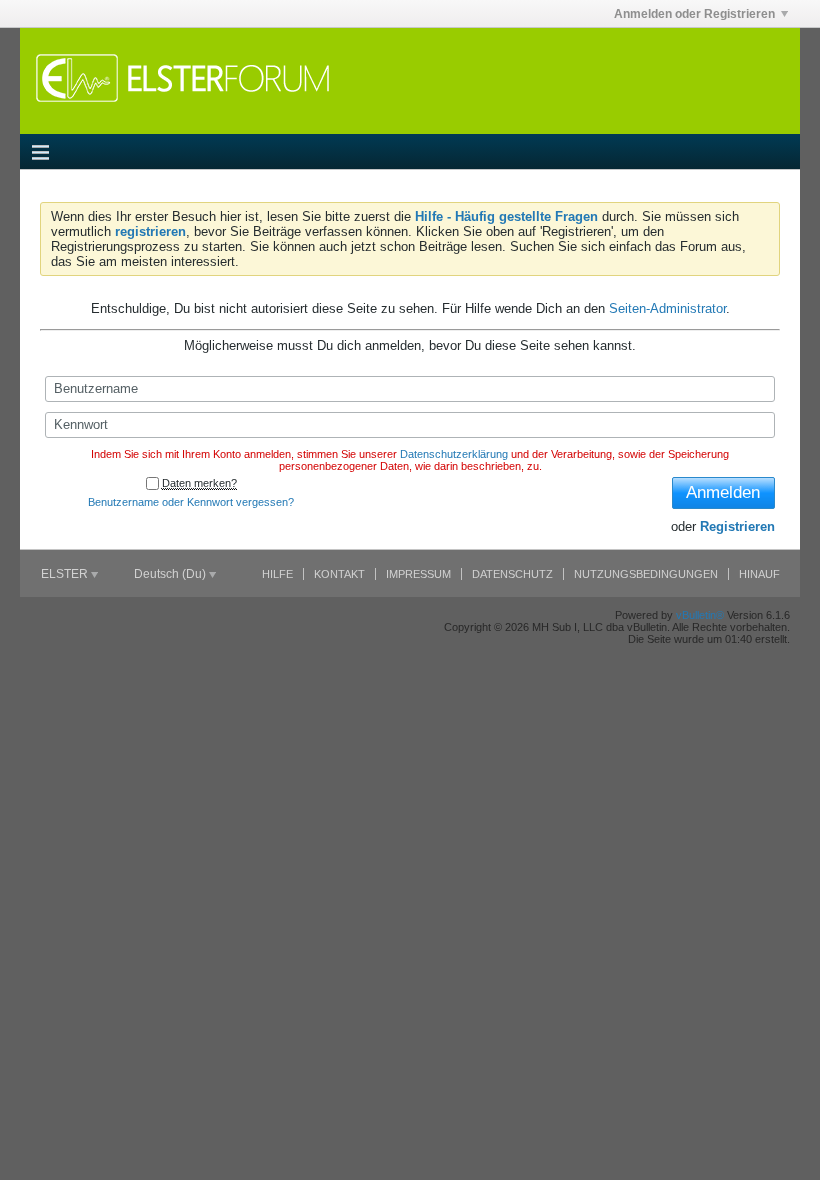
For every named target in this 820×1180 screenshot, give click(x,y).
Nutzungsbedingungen (646, 574)
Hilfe (277, 574)
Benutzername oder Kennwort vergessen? (191, 502)
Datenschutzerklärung (454, 454)
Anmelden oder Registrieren (694, 14)
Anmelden (723, 492)
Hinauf (759, 574)
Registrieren (737, 526)
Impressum (418, 574)
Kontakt (339, 574)
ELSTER (66, 574)
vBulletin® (700, 615)
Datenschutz (512, 574)
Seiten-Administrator (667, 308)
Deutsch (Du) (171, 574)
